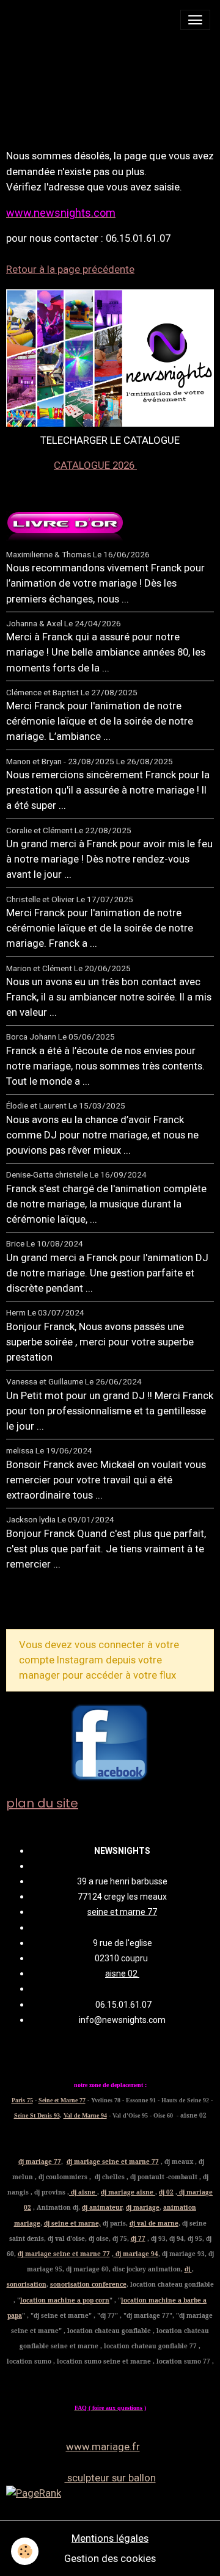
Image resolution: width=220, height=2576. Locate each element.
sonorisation (27, 2284)
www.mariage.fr (103, 2447)
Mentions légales (110, 2538)
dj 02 (166, 2192)
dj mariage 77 (40, 2162)
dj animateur (102, 2207)
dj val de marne (154, 2223)
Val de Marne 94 (85, 2115)
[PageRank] (110, 2493)
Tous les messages (72, 1604)
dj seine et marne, (72, 2223)
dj (188, 2269)
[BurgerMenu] (195, 20)
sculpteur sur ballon (110, 2478)
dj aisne (83, 2192)
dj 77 (138, 2238)
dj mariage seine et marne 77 (113, 2162)
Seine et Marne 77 (62, 2100)
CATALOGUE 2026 (95, 465)
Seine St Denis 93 (37, 2115)
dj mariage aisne (128, 2192)
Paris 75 (22, 2100)
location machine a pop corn (65, 2300)
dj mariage (143, 2207)
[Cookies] (25, 2551)
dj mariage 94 (136, 2254)
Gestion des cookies (110, 2558)
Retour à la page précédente (70, 269)
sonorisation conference (88, 2284)
